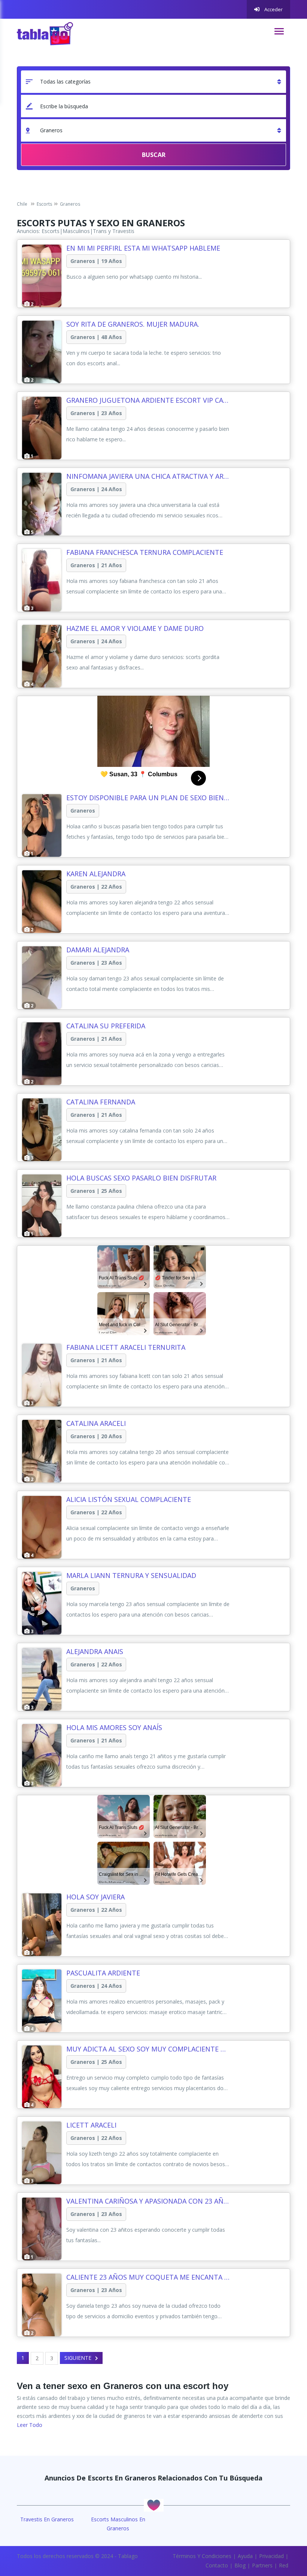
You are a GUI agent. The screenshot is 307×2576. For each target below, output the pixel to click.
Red (284, 2565)
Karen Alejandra (96, 874)
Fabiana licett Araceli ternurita (126, 1347)
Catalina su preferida (106, 1026)
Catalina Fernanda (101, 1102)
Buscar (154, 155)
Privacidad (271, 2556)
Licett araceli (91, 2125)
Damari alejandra (98, 950)
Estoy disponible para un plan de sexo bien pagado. (148, 798)
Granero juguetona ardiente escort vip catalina (148, 400)
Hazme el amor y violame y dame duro (135, 628)
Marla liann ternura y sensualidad (131, 1575)
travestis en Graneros (47, 2519)
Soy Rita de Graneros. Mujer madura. (133, 324)
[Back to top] (283, 2529)
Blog (240, 2565)
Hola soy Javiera (95, 1897)
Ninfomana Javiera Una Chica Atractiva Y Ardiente (148, 476)
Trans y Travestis (114, 231)
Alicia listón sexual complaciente (129, 1499)
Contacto (217, 2565)
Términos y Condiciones (202, 2556)
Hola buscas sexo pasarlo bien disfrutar (141, 1178)
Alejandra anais (95, 1651)
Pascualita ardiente (103, 1973)
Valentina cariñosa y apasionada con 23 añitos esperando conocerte (148, 2201)
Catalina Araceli (96, 1423)
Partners (262, 2565)
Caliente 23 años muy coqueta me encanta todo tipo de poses (148, 2277)
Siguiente (78, 2358)
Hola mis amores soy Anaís (114, 1727)
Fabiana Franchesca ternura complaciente (145, 552)
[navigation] (279, 31)
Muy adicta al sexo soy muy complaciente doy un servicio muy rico (148, 2049)
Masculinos (76, 231)
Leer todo (30, 2425)
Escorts (51, 231)
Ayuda (245, 2556)
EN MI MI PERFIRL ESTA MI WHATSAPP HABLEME (143, 248)
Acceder (273, 9)
